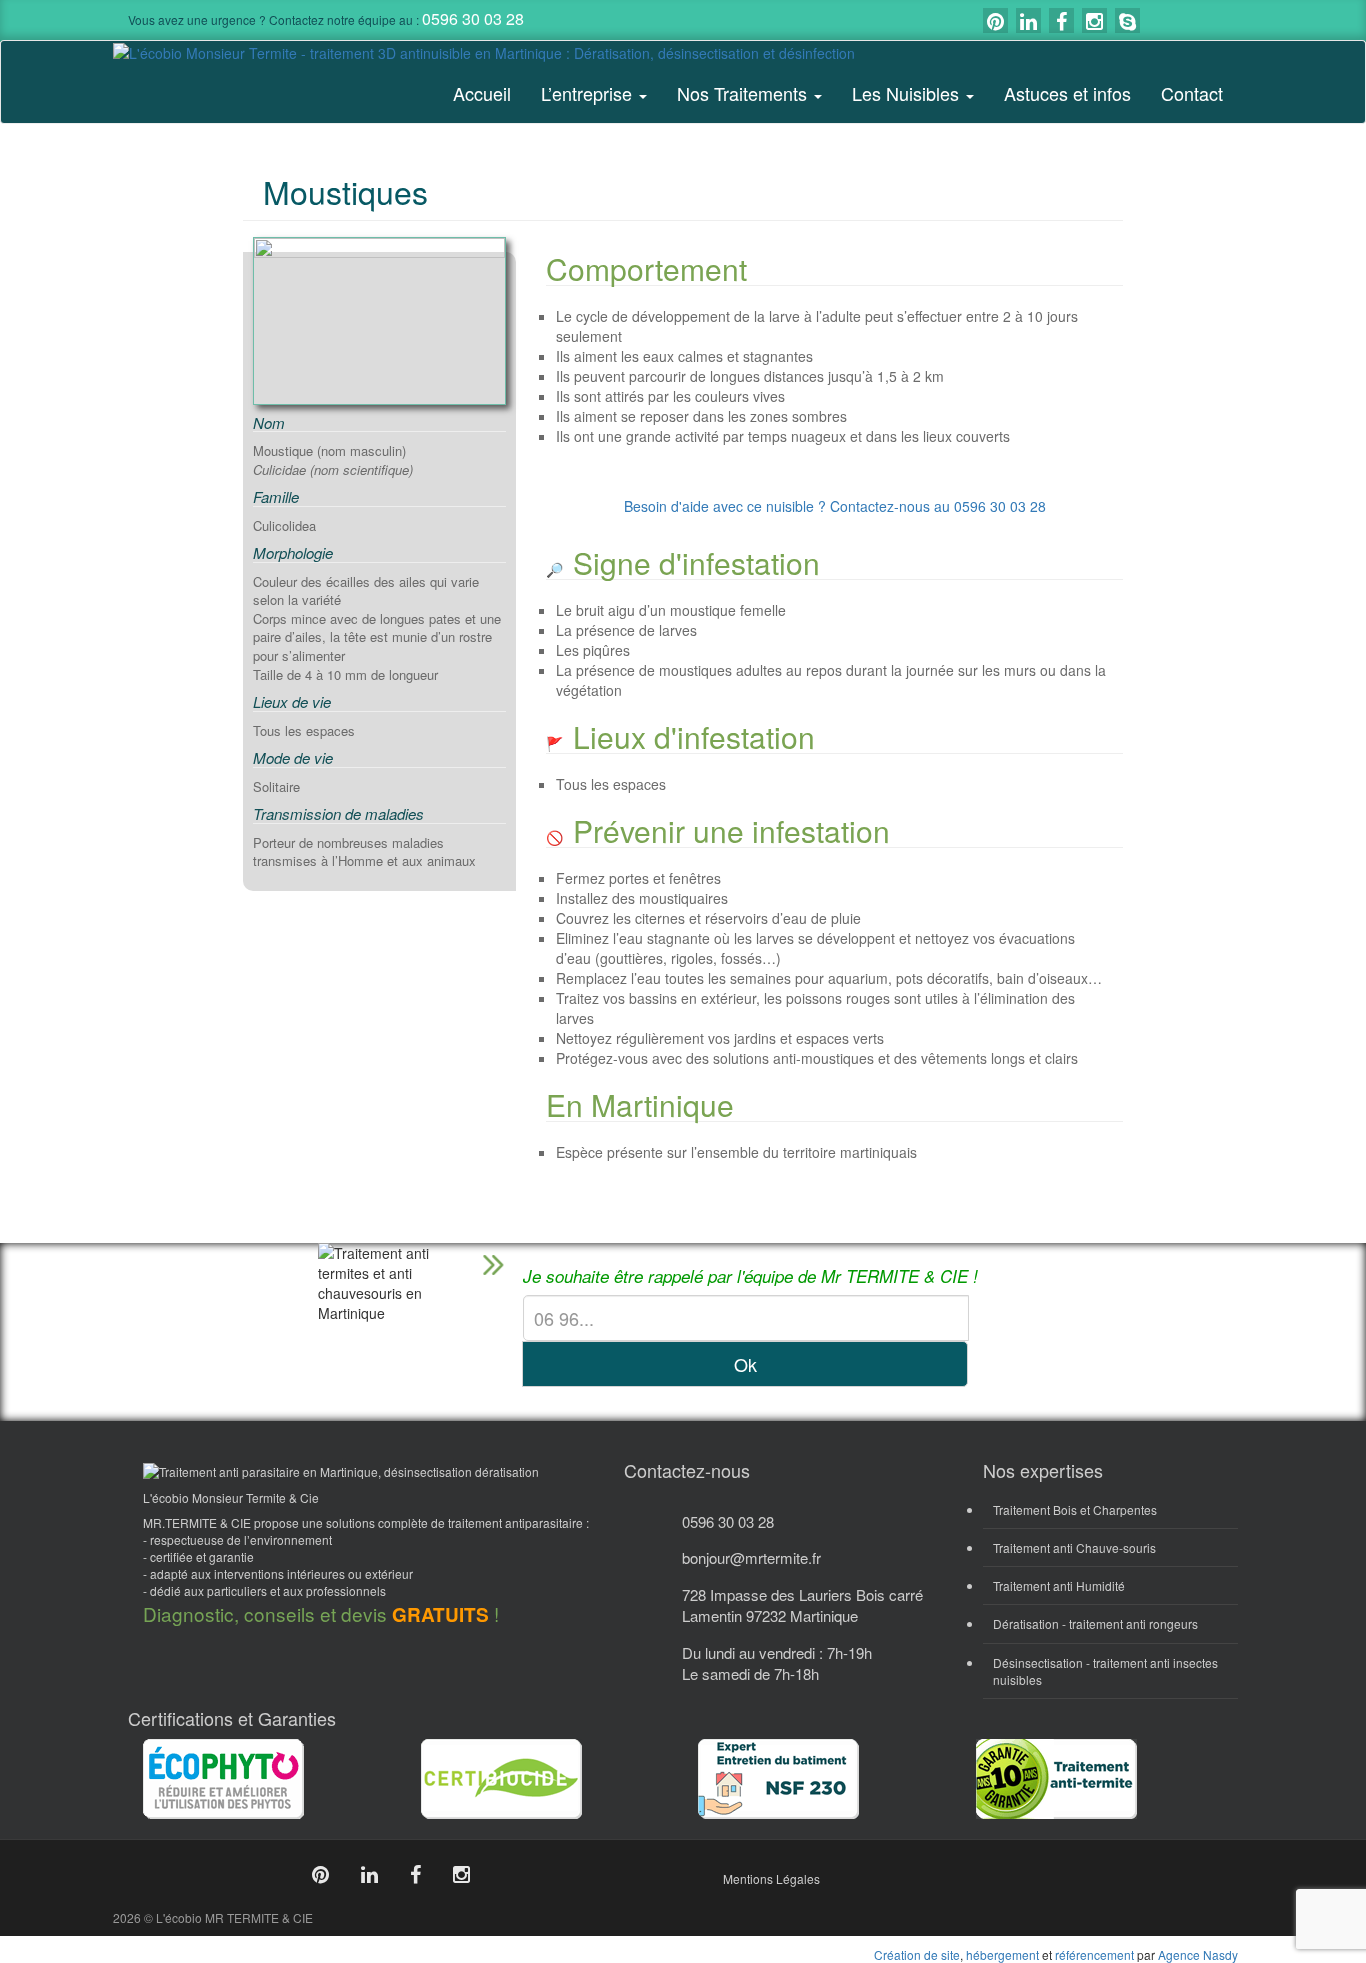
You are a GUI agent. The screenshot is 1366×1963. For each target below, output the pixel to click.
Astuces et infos (1067, 93)
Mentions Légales (771, 1878)
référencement (1094, 1954)
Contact (1192, 93)
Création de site (917, 1954)
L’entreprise (589, 93)
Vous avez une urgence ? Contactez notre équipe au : (326, 19)
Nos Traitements (744, 93)
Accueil (482, 93)
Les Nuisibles (908, 93)
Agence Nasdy (1198, 1954)
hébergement (1002, 1954)
